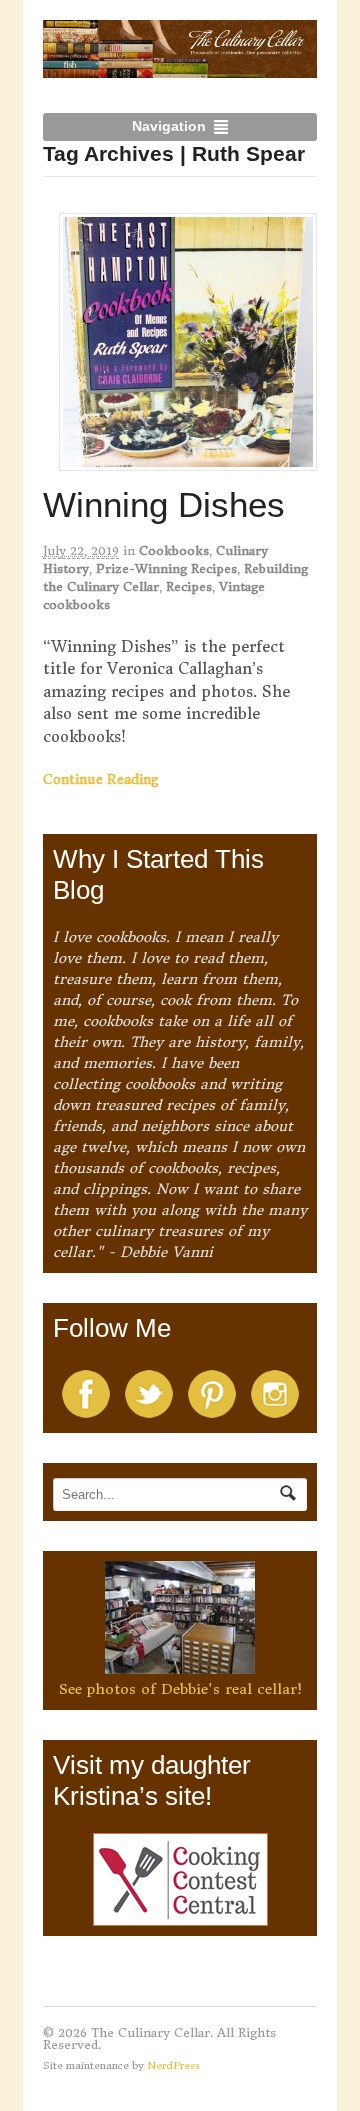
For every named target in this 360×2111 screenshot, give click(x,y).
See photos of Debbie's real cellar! (180, 1689)
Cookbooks (174, 550)
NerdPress (173, 2065)
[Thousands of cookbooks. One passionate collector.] (180, 67)
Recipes (189, 586)
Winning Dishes (164, 504)
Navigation (169, 126)
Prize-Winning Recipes (166, 568)
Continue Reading (101, 779)
